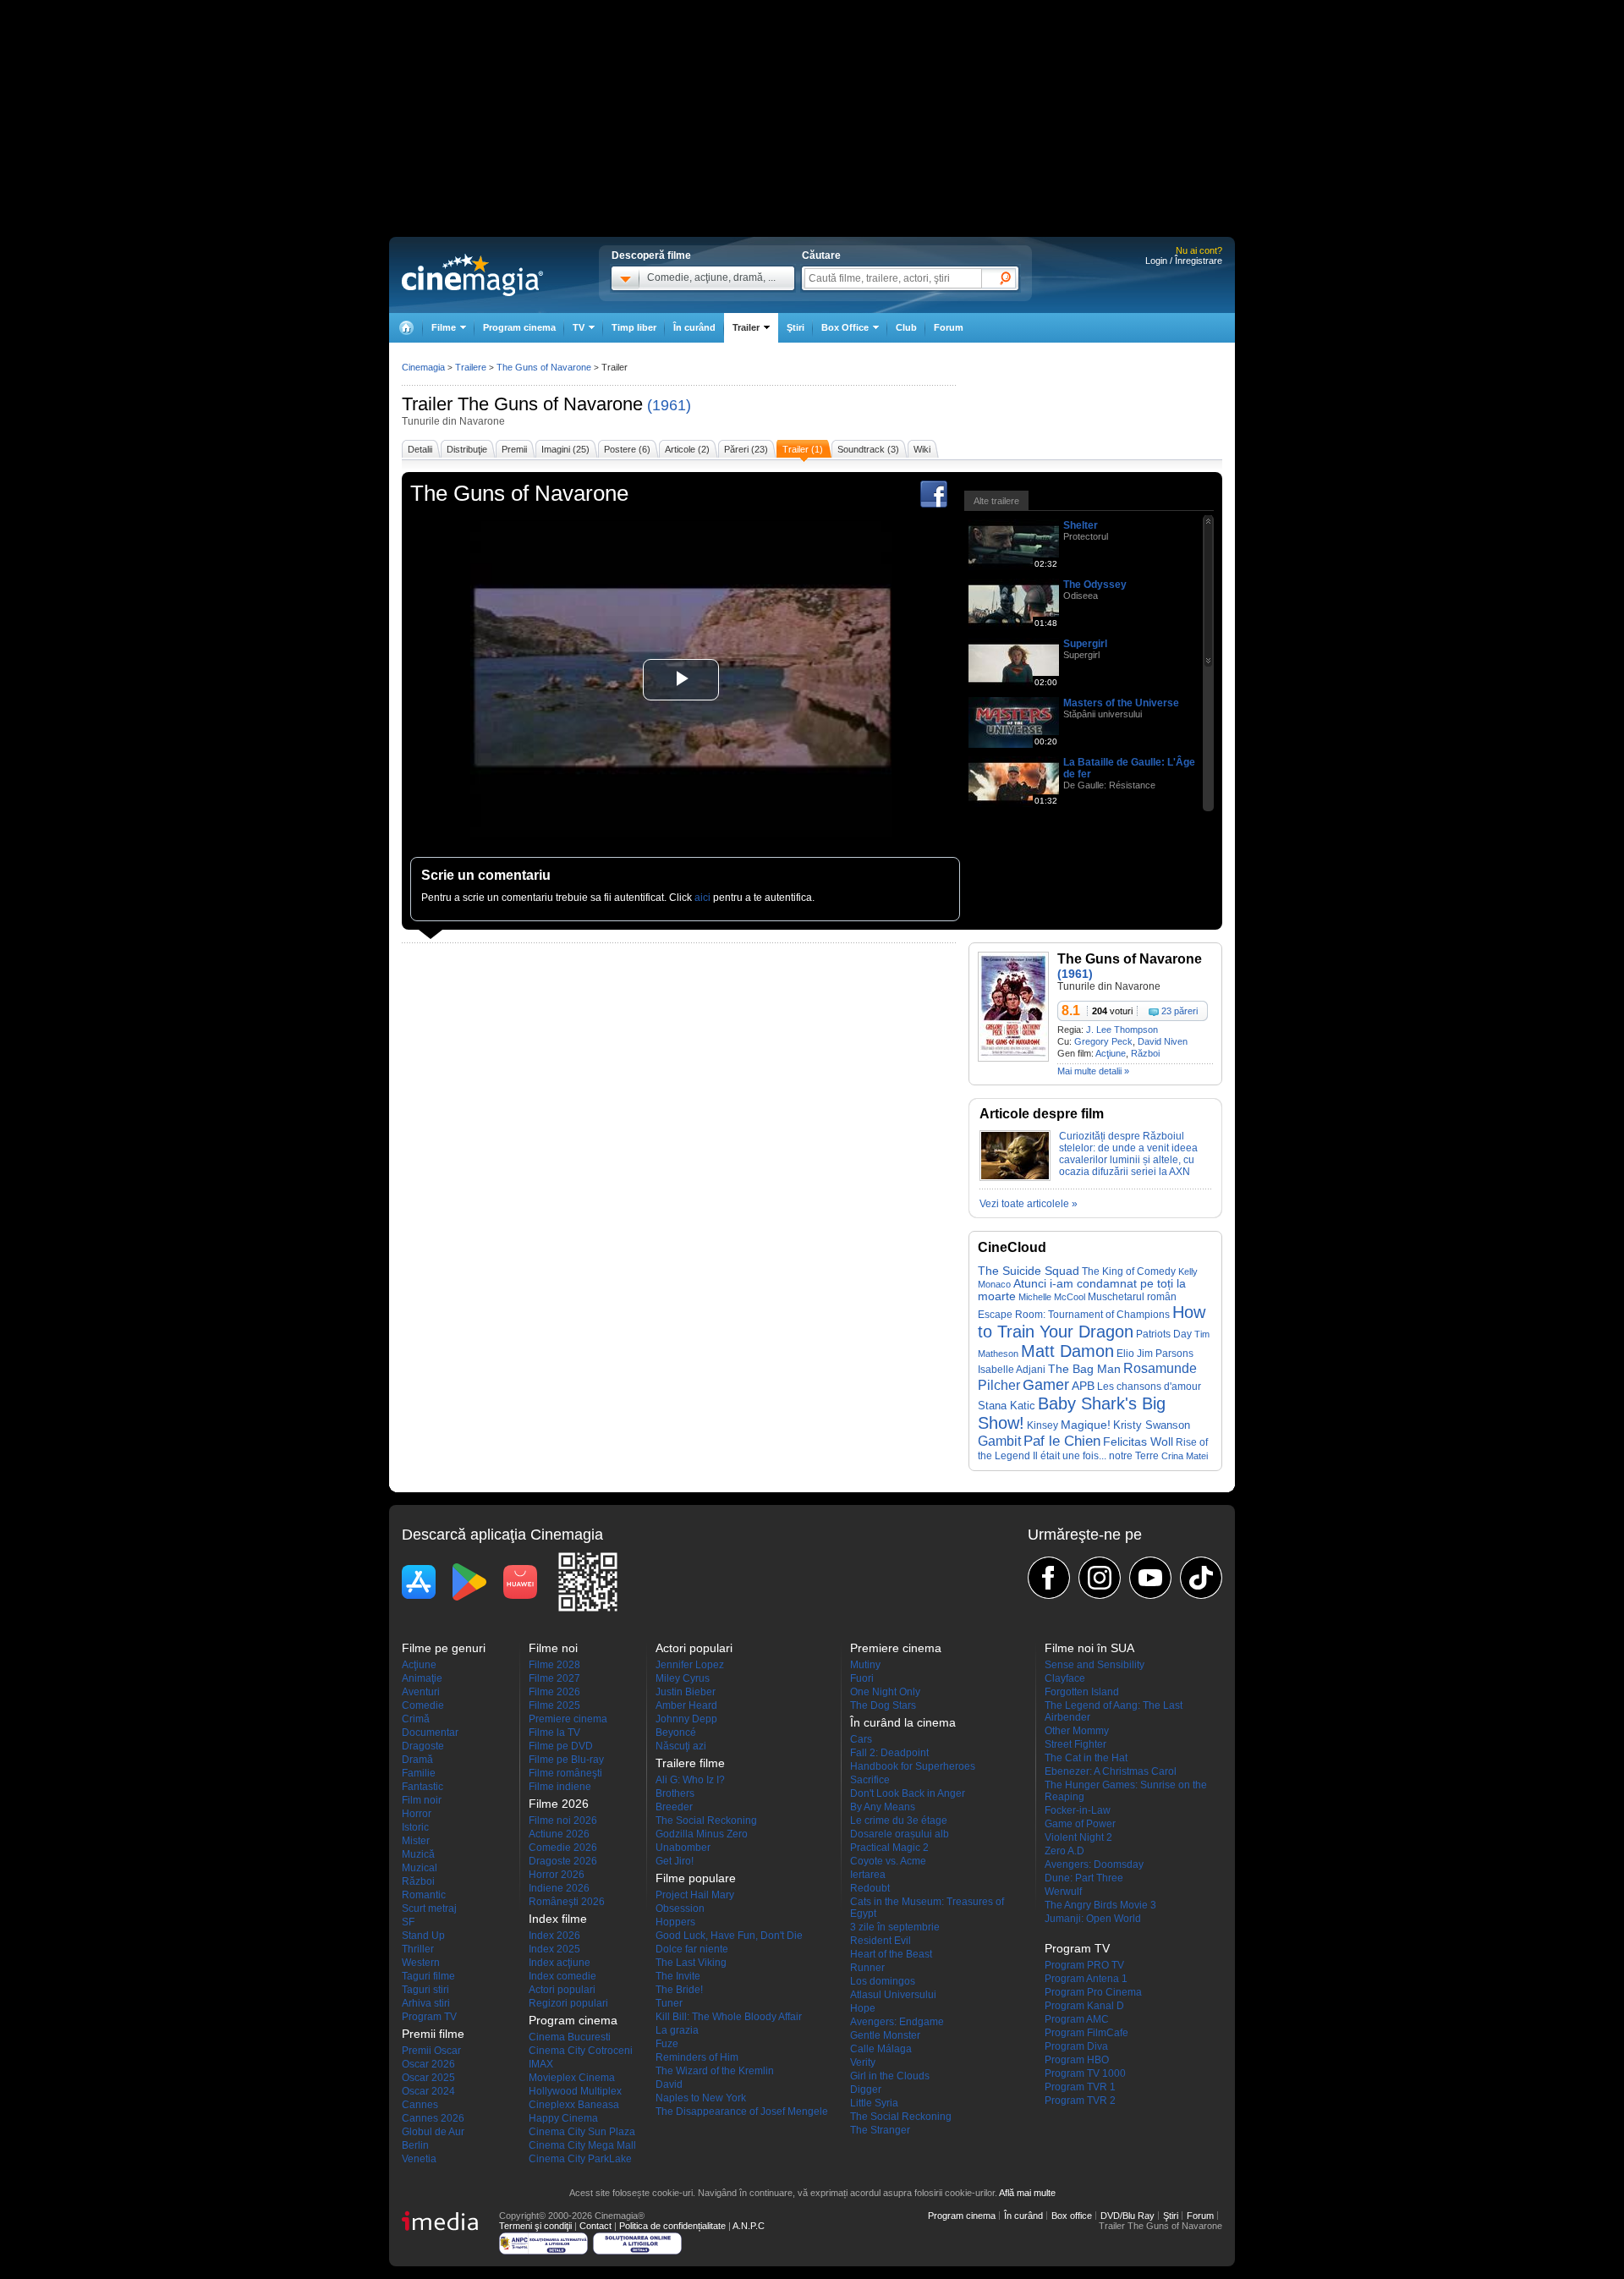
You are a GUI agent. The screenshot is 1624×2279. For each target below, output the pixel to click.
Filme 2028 (554, 1665)
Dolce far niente (692, 1949)
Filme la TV (554, 1733)
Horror (417, 1814)
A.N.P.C (749, 2226)
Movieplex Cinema (572, 2078)
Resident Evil (881, 1941)
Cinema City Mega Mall (582, 2145)
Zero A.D (1064, 1851)
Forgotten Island (1082, 1692)
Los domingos (883, 1981)
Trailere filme (690, 1763)
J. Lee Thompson (1122, 1030)
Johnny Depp (686, 1719)
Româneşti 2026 (567, 1902)
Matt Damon (1067, 1351)
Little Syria (874, 2103)
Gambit (999, 1441)
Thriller (418, 1949)
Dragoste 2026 (563, 1861)
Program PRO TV (1084, 1965)
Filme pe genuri (444, 1648)
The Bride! (679, 1990)
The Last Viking (691, 1963)
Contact (595, 2226)
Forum (949, 327)
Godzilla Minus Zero (702, 1834)
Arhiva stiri (426, 2003)
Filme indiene (560, 1787)
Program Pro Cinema (1093, 1992)
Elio (1125, 1353)
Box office (1072, 2216)
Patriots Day (1164, 1334)
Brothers (675, 1793)
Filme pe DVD (561, 1746)
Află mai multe (1027, 2193)
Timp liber (634, 327)
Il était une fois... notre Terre (1096, 1456)
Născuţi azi (681, 1746)
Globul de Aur (433, 2132)
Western (421, 1963)
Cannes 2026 (433, 2118)
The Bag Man (1084, 1369)
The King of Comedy (1129, 1271)
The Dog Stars (883, 1705)
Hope (863, 2008)
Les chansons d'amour (1149, 1386)
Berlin (415, 2145)
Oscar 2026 (428, 2064)
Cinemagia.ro (472, 275)
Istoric (415, 1827)
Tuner (669, 2003)
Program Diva (1076, 2046)
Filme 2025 (554, 1705)
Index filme (558, 1919)
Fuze (667, 2044)
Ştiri (796, 327)
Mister (416, 1841)
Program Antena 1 (1086, 1979)
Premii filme (433, 2034)
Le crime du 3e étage (899, 1820)
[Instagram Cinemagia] (1100, 1578)
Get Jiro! (675, 1861)
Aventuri (421, 1692)
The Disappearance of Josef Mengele (742, 2112)
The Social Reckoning (706, 1820)
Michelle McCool (1052, 1297)
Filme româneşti (565, 1773)
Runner (867, 1968)
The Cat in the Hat (1086, 1758)
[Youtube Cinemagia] (1150, 1578)
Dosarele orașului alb (900, 1834)
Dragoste (423, 1746)
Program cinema (519, 327)
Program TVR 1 (1080, 2087)
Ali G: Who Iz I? (690, 1780)
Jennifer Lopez (690, 1665)
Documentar (430, 1733)
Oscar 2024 (428, 2091)
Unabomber (683, 1848)
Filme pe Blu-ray (566, 1760)
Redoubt (870, 1888)
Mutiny (865, 1665)
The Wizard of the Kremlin (715, 2071)
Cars (861, 1739)
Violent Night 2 (1078, 1837)
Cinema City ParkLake (580, 2159)
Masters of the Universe (1121, 703)
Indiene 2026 (559, 1888)
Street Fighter (1075, 1744)
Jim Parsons (1165, 1354)
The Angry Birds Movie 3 (1100, 1905)
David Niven (1163, 1041)
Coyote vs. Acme (888, 1861)
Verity (863, 2062)
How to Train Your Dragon (1092, 1322)
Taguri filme (428, 1976)
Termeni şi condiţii (535, 2226)
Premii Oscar (431, 2051)
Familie (419, 1773)
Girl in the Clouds (890, 2076)
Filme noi (553, 1648)
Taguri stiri (425, 1990)
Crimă (416, 1719)
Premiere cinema (568, 1719)
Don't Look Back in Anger (908, 1793)
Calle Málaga (881, 2049)
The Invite (678, 1976)
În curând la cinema (903, 1722)
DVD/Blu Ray (1127, 2216)
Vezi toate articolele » (1029, 1204)
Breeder (674, 1807)
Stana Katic (1007, 1406)
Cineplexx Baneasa (574, 2105)
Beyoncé (676, 1733)
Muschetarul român (1132, 1296)
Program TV (429, 2017)
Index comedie (562, 1976)
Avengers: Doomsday (1094, 1864)
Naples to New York (701, 2098)
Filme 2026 (554, 1692)
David (669, 2084)
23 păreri (1180, 1011)
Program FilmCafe (1086, 2033)
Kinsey (1042, 1425)
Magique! (1086, 1425)
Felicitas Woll (1138, 1442)
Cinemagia (423, 367)
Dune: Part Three (1084, 1878)
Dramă (417, 1760)
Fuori (862, 1678)
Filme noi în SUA (1089, 1648)
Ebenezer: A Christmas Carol (1111, 1771)
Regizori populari (568, 2003)
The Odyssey (1095, 585)
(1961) (669, 405)
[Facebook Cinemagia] (1049, 1578)
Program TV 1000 (1085, 2073)
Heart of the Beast (891, 1954)
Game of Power (1080, 1824)
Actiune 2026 (559, 1834)
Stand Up (423, 1936)
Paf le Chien (1062, 1441)
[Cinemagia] (406, 328)
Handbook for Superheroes (913, 1766)
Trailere (471, 367)
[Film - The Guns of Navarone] (1013, 1058)
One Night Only (885, 1692)
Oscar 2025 (428, 2078)
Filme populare (696, 1878)
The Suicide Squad (1029, 1271)
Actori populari (562, 1990)
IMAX (541, 2064)
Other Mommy (1077, 1731)
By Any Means (883, 1807)
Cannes (420, 2105)
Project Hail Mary (695, 1895)
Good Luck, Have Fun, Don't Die (729, 1936)
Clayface (1065, 1678)
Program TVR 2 (1080, 2101)
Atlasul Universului (893, 1995)
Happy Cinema (563, 2118)
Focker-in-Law (1078, 1810)
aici (702, 898)
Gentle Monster (885, 2035)
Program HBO (1077, 2060)
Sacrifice (870, 1780)
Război (1145, 1053)
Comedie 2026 (563, 1848)
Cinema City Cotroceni (581, 2051)
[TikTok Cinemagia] (1201, 1578)
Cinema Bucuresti (570, 2037)
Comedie (423, 1705)
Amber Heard (686, 1705)
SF (408, 1922)
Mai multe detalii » (1093, 1071)
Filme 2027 (554, 1678)
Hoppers (675, 1922)
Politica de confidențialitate (672, 2226)
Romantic (424, 1895)
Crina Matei (1185, 1456)
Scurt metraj (429, 1908)
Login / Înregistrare (1184, 261)
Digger (866, 2090)
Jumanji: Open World (1093, 1919)
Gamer (1046, 1385)
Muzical (420, 1868)
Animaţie (422, 1678)
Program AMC (1077, 2019)
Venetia (419, 2159)
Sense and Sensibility (1095, 1665)
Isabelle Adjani (1012, 1370)
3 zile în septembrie (895, 1927)
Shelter (1081, 525)
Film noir (422, 1800)
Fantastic (422, 1787)
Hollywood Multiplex (575, 2091)
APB (1083, 1386)
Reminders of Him (697, 2057)
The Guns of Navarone (550, 404)
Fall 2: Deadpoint (889, 1753)
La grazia (677, 2030)
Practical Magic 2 (889, 1848)
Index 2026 (554, 1936)
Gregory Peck (1103, 1041)
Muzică (418, 1854)
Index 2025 (554, 1949)
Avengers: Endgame (897, 2022)
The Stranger (880, 2130)
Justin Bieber (686, 1692)
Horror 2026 (557, 1875)
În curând (694, 327)
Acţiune (1111, 1053)
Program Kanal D (1084, 2006)
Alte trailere (996, 501)
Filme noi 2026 (563, 1820)
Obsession (680, 1908)
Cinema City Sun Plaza (582, 2132)
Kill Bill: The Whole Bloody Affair (729, 2017)
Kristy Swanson (1152, 1425)
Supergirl (1085, 644)
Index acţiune (560, 1963)
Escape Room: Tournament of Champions (1074, 1315)
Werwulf (1063, 1892)
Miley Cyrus (683, 1678)
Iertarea (868, 1875)
